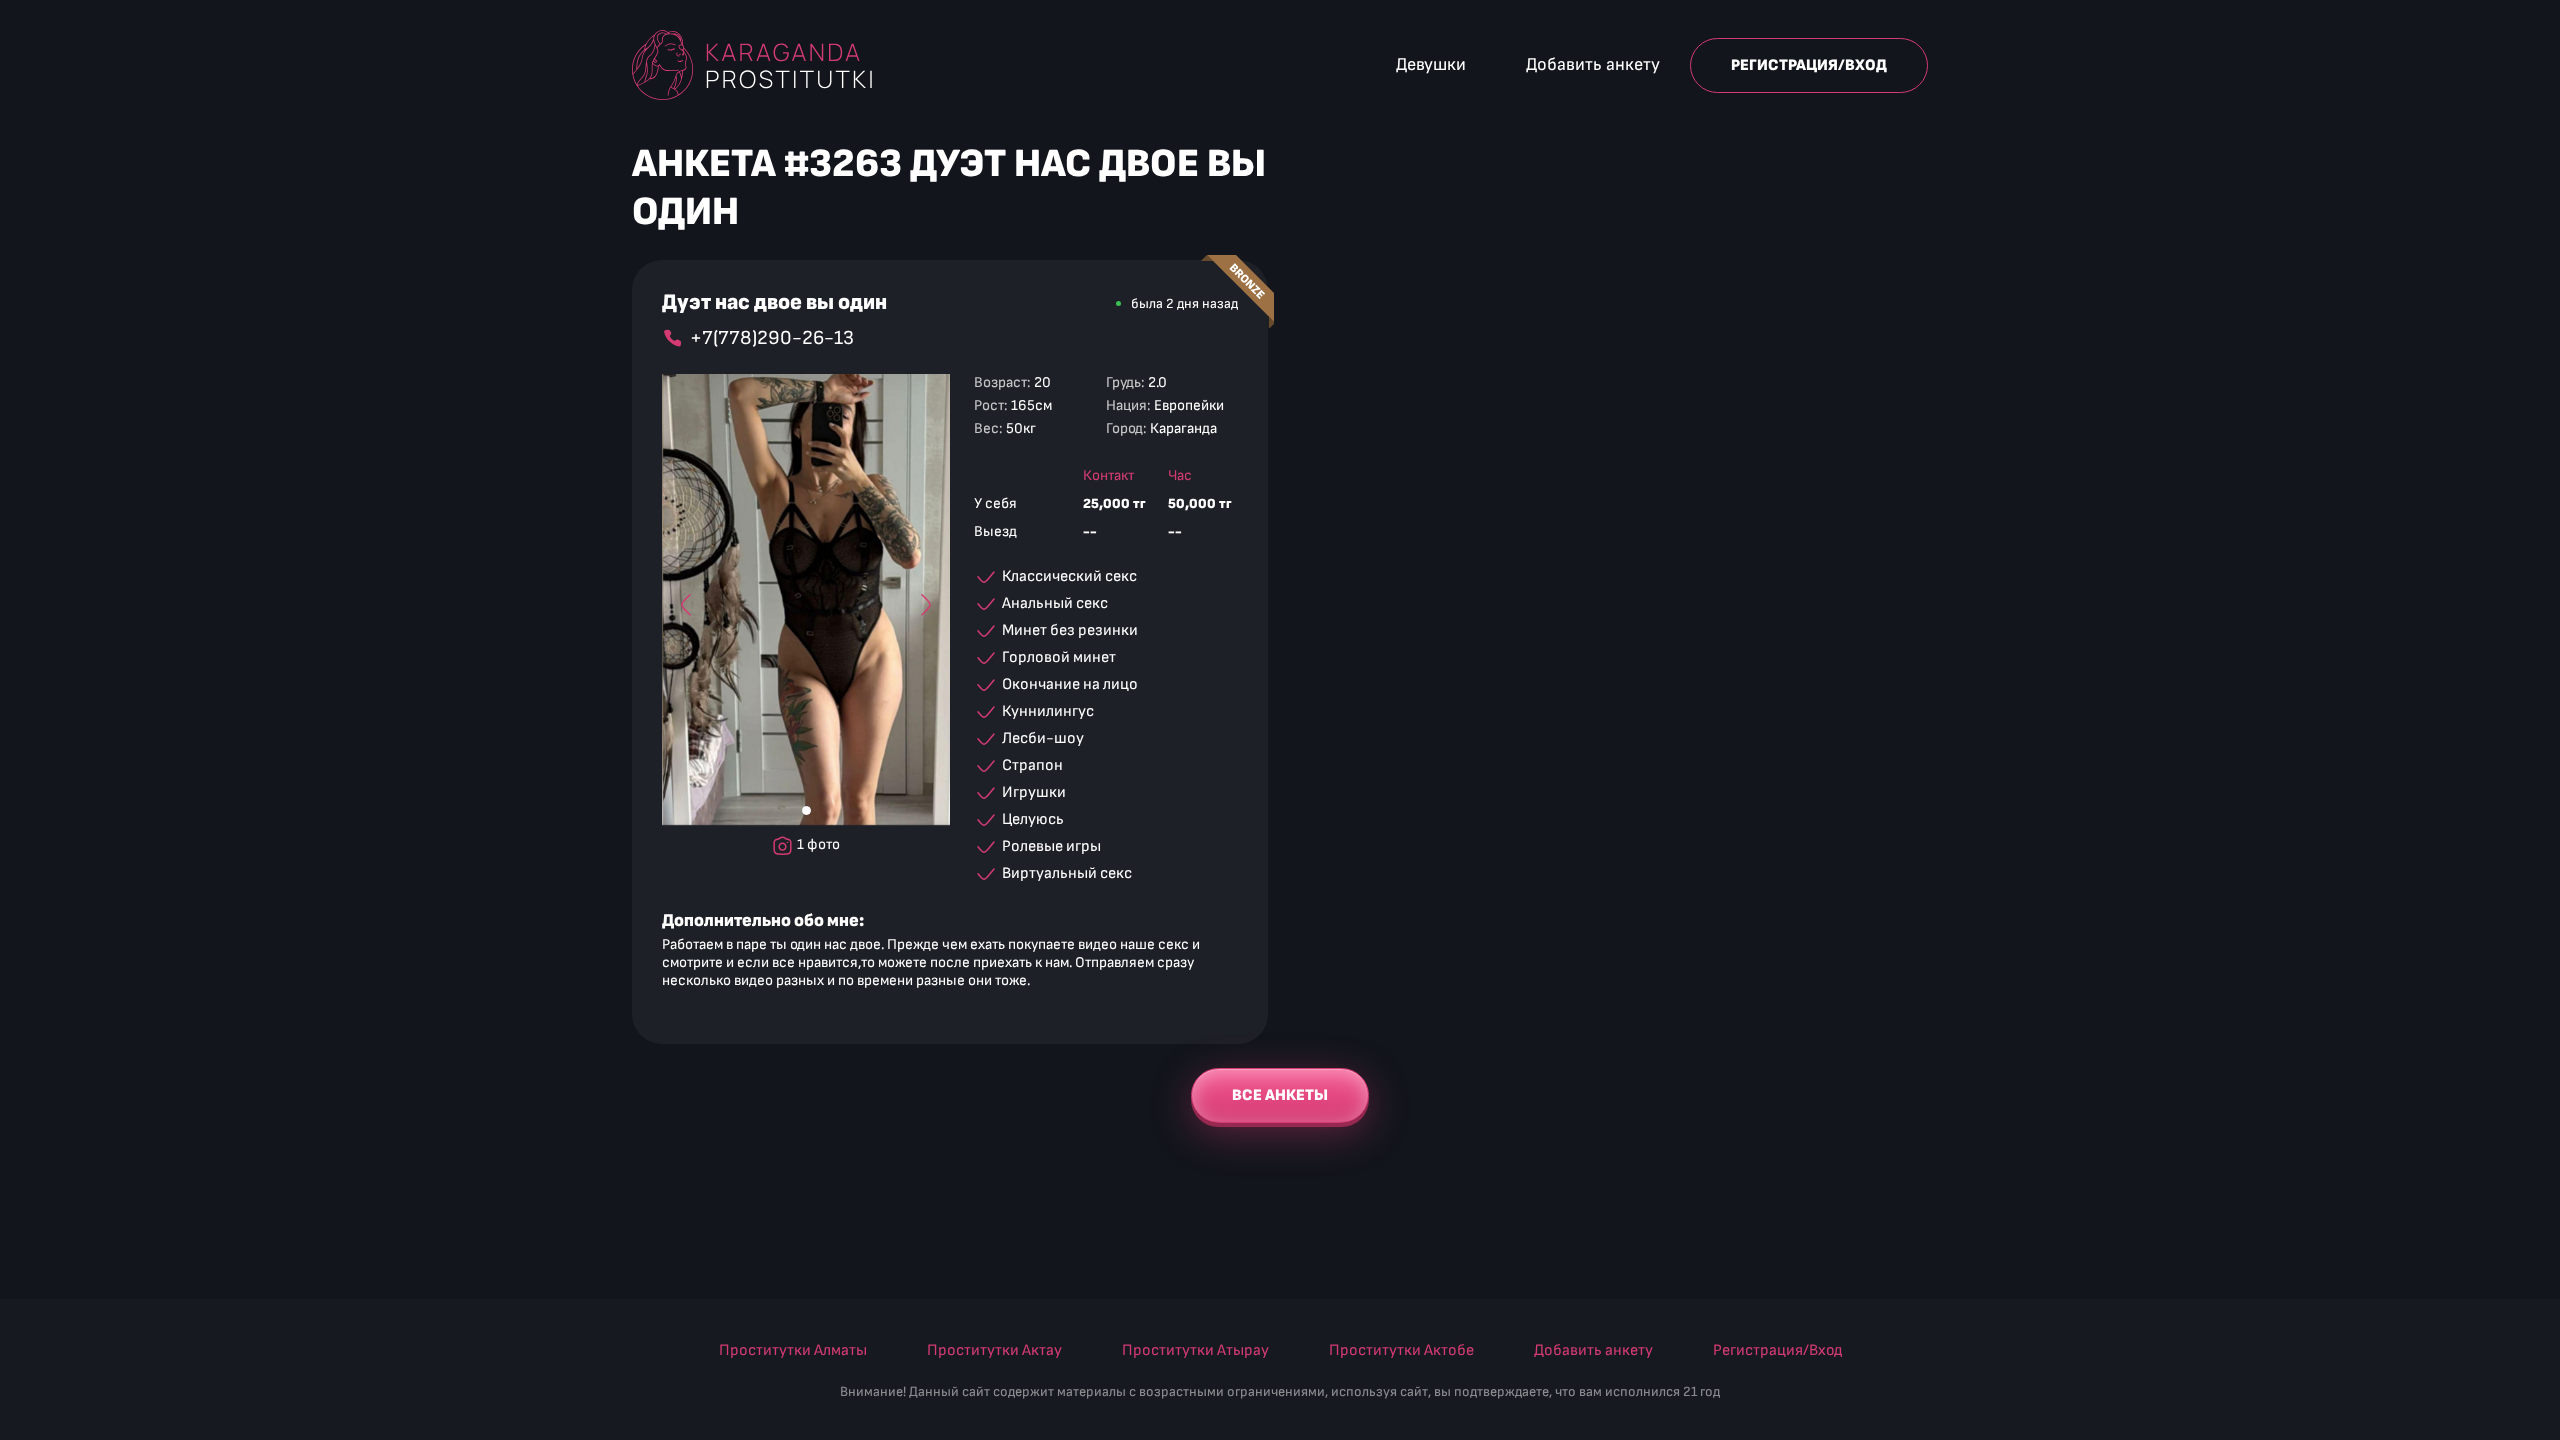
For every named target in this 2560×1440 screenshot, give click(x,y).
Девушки (1431, 64)
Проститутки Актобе (1401, 1350)
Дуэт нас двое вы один (774, 303)
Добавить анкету (1593, 64)
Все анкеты (1280, 1095)
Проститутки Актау (994, 1350)
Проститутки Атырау (1195, 1350)
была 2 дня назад (1184, 303)
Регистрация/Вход (1809, 65)
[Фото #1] (806, 810)
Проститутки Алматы (793, 1350)
